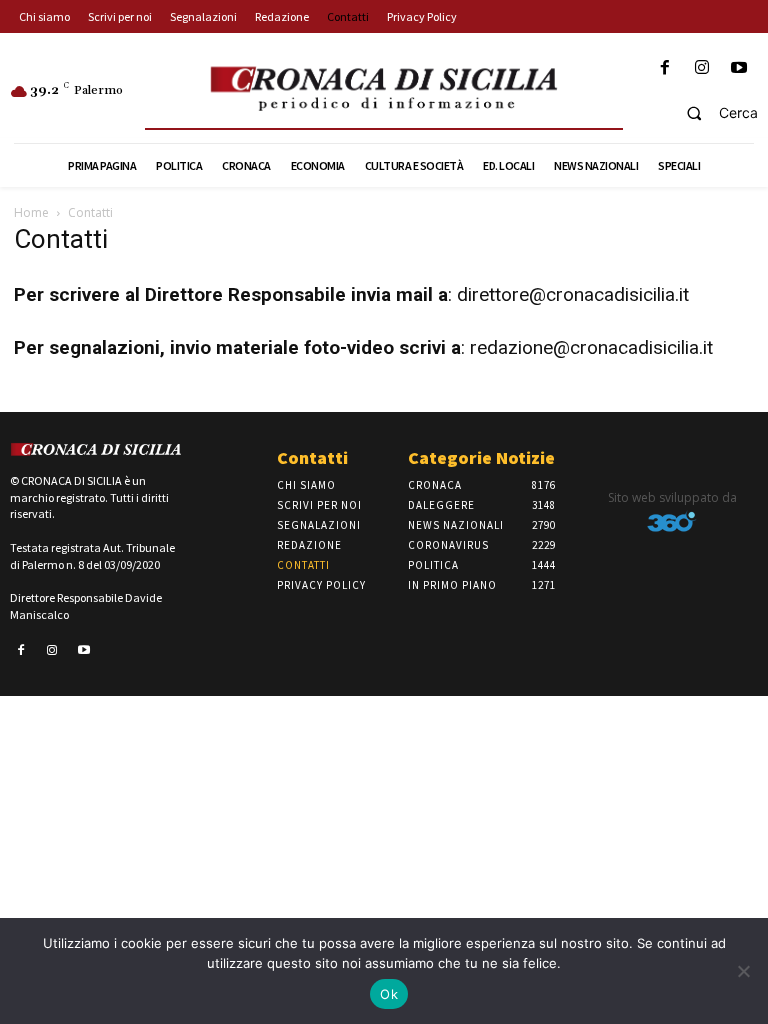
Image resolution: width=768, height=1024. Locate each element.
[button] (713, 113)
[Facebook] (664, 68)
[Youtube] (739, 68)
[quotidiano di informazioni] (384, 90)
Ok (389, 994)
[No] (743, 971)
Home (31, 212)
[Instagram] (702, 68)
